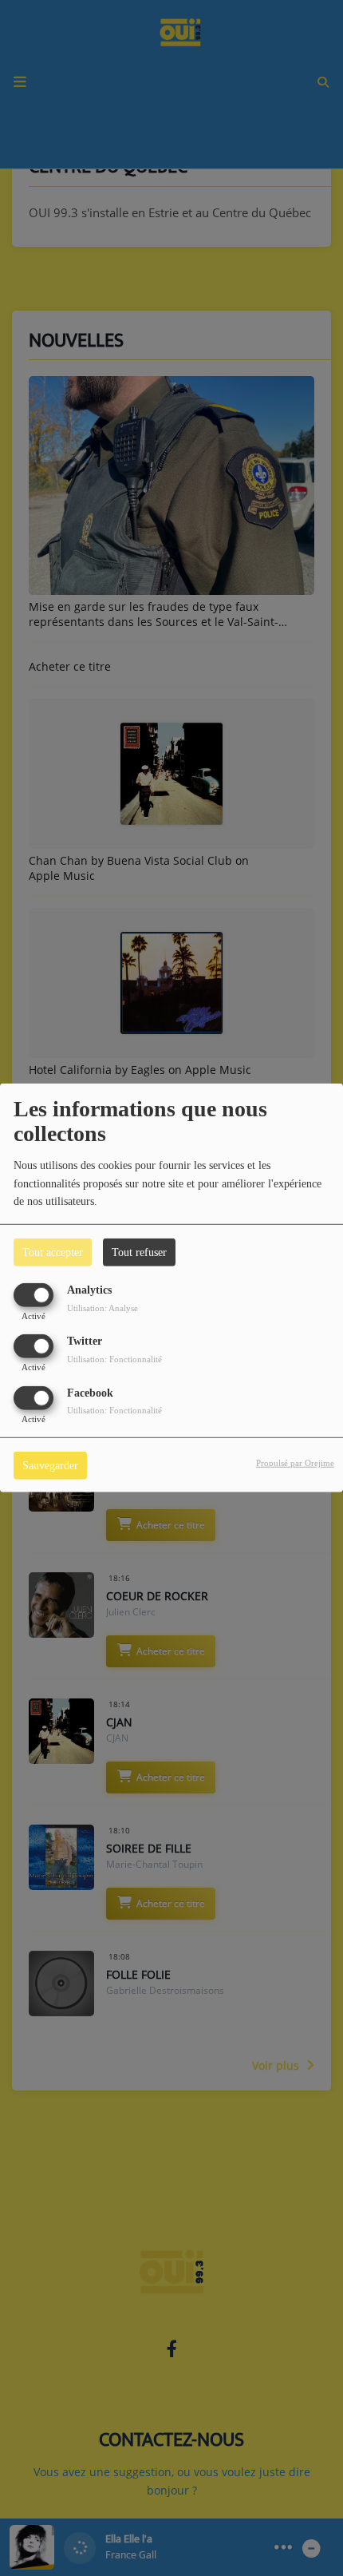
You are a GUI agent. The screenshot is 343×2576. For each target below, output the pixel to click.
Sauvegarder (50, 1465)
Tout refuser (139, 1252)
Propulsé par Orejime (295, 1462)
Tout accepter (53, 1252)
